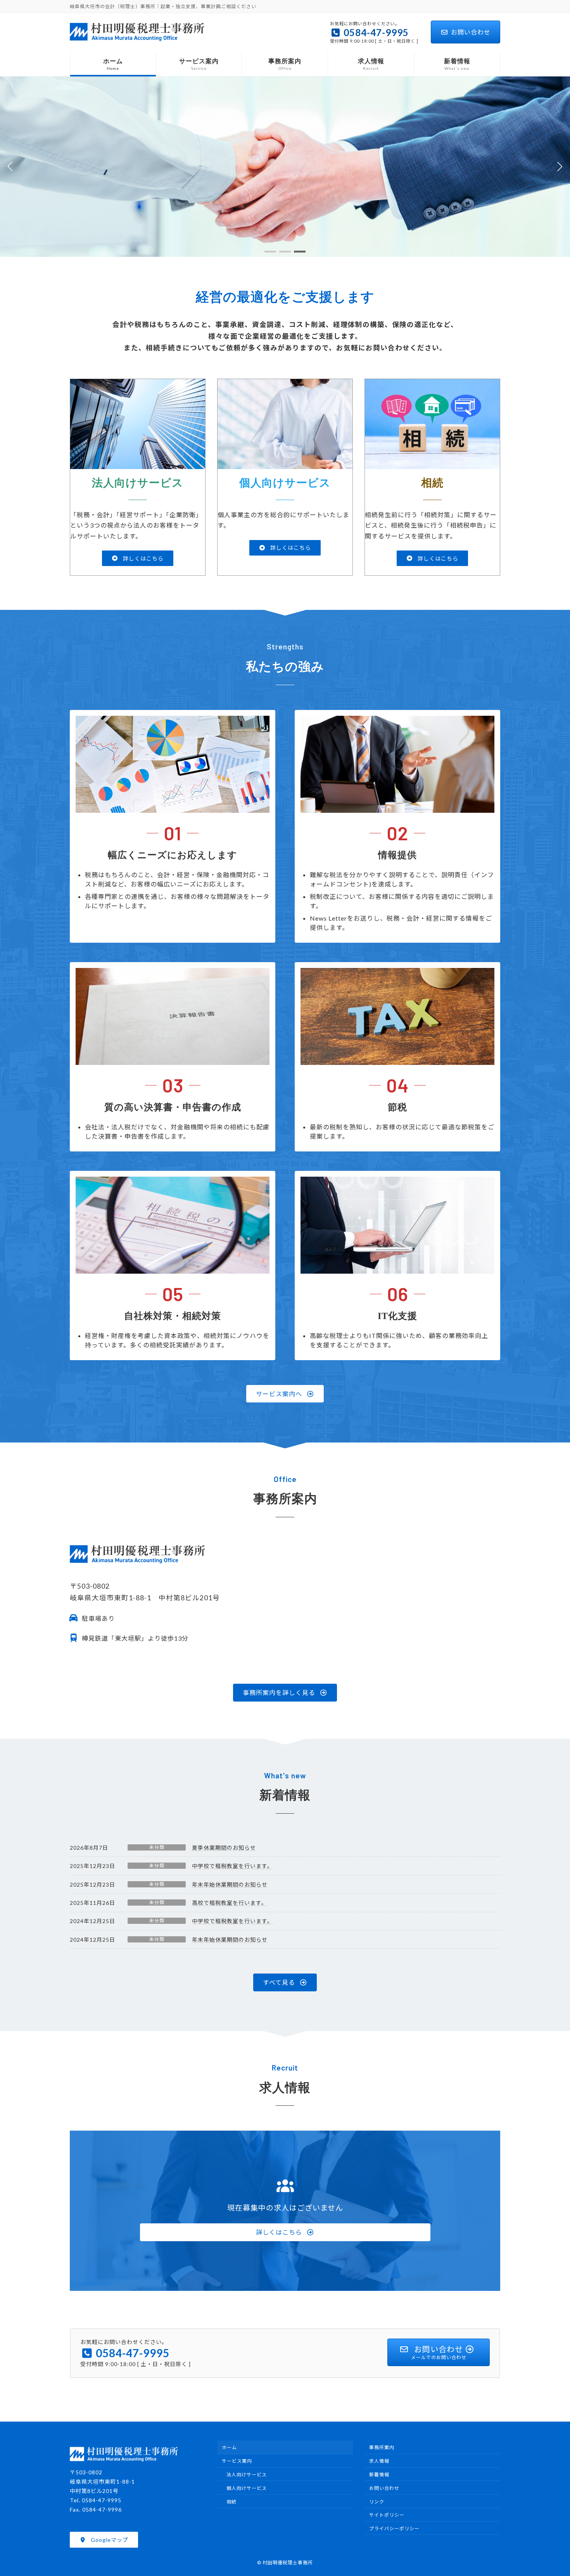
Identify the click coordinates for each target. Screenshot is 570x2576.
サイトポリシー (387, 2515)
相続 (231, 2501)
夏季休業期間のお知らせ (224, 1848)
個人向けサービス (247, 2488)
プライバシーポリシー (394, 2528)
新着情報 (379, 2475)
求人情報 (379, 2461)
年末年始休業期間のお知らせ (230, 1884)
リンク (377, 2501)
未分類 (157, 1847)
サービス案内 (237, 2461)
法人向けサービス (247, 2475)
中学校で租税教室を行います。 (232, 1866)
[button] (270, 252)
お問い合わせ (471, 32)
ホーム (229, 2447)
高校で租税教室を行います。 (230, 1903)
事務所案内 (382, 2447)
